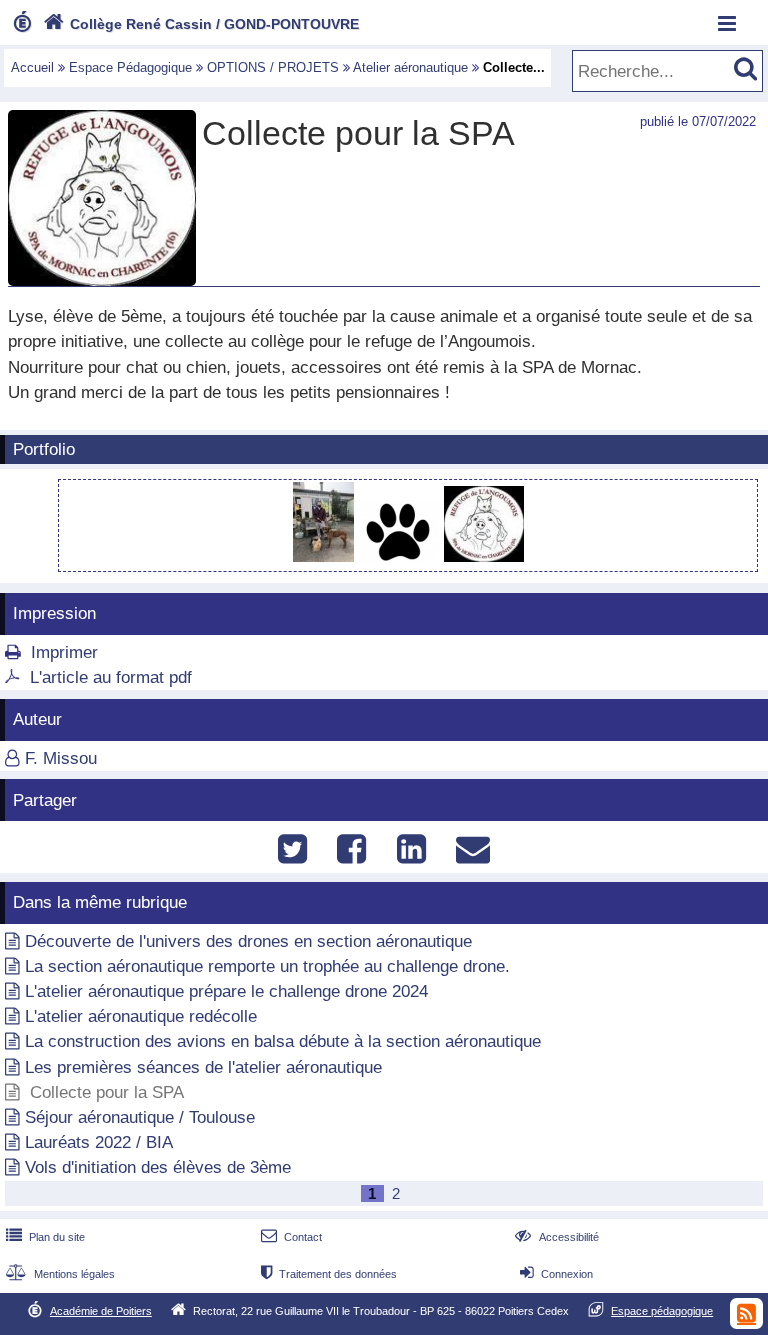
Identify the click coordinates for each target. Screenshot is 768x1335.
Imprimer (64, 652)
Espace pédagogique (662, 1311)
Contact (291, 1237)
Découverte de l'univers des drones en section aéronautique (248, 941)
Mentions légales (60, 1274)
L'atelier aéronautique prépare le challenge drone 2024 (226, 991)
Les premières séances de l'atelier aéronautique (203, 1067)
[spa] (326, 556)
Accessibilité (556, 1237)
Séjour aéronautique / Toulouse (140, 1117)
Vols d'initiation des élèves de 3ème (158, 1167)
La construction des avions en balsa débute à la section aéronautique (283, 1041)
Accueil (32, 67)
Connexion (556, 1274)
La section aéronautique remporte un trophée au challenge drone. (267, 966)
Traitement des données (329, 1274)
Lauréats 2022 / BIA (99, 1142)
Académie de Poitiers (101, 1311)
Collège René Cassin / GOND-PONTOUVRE (201, 24)
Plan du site (45, 1237)
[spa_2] (401, 556)
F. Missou (61, 758)
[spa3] (484, 556)
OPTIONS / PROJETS (273, 67)
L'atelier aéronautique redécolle (141, 1016)
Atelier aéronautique (410, 67)
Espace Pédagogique (130, 67)
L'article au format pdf (111, 677)
